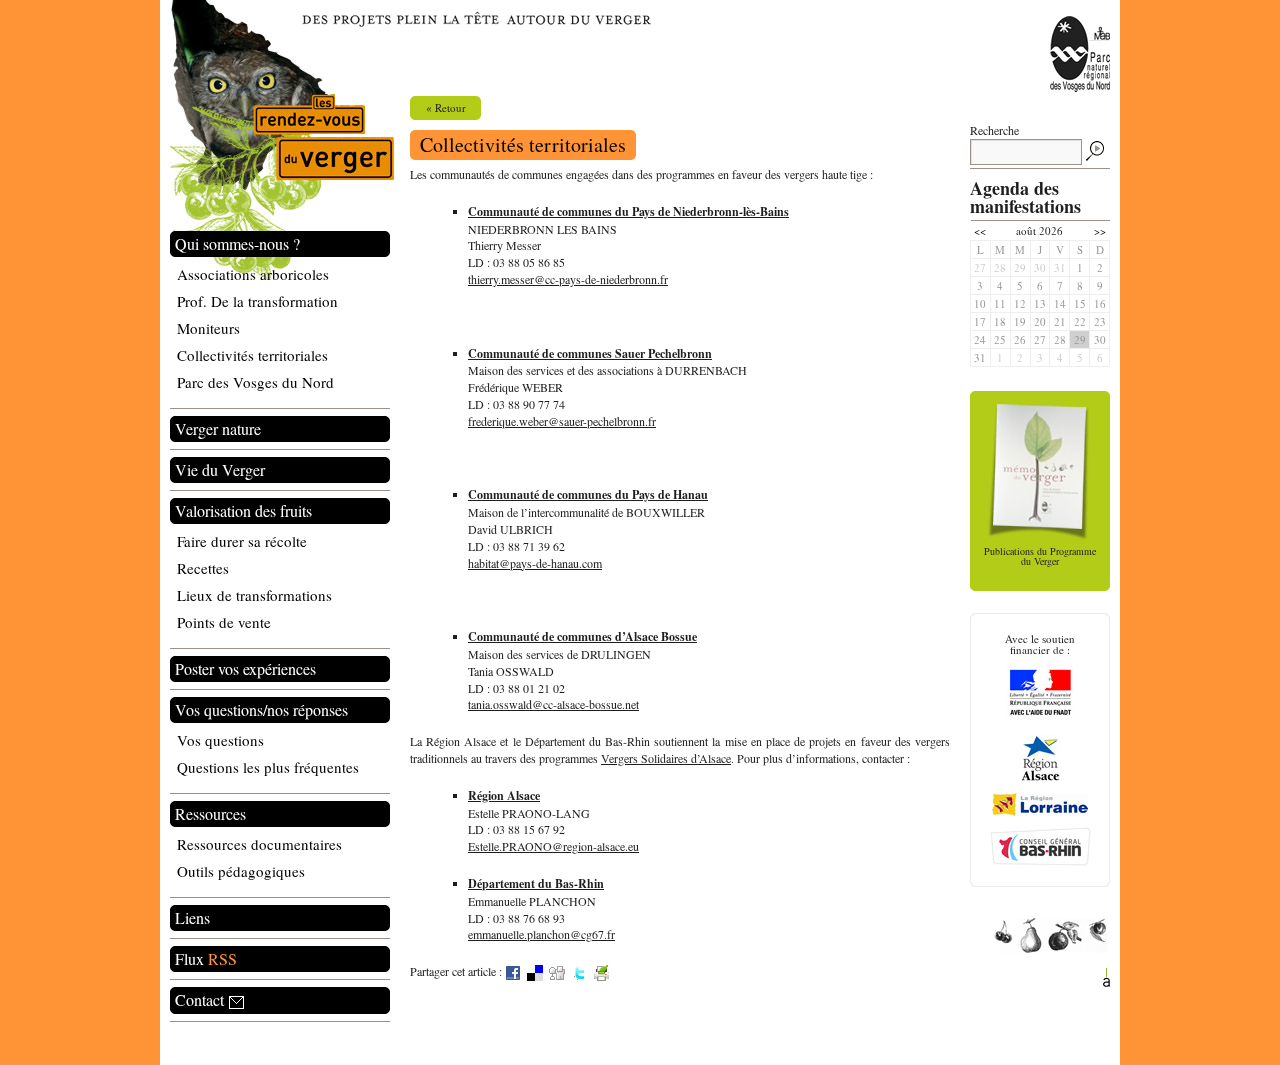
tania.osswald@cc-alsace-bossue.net (553, 704)
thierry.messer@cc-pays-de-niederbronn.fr (568, 279)
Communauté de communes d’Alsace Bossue (582, 636)
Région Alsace (504, 795)
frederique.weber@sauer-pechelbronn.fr (562, 421)
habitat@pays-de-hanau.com (535, 563)
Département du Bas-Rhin (536, 883)
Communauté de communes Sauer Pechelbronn (590, 353)
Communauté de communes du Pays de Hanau (588, 494)
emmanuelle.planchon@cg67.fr (541, 934)
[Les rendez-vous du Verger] (280, 141)
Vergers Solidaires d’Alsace (666, 758)
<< (980, 230)
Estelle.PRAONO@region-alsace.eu (553, 846)
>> (1100, 230)
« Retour (446, 107)
